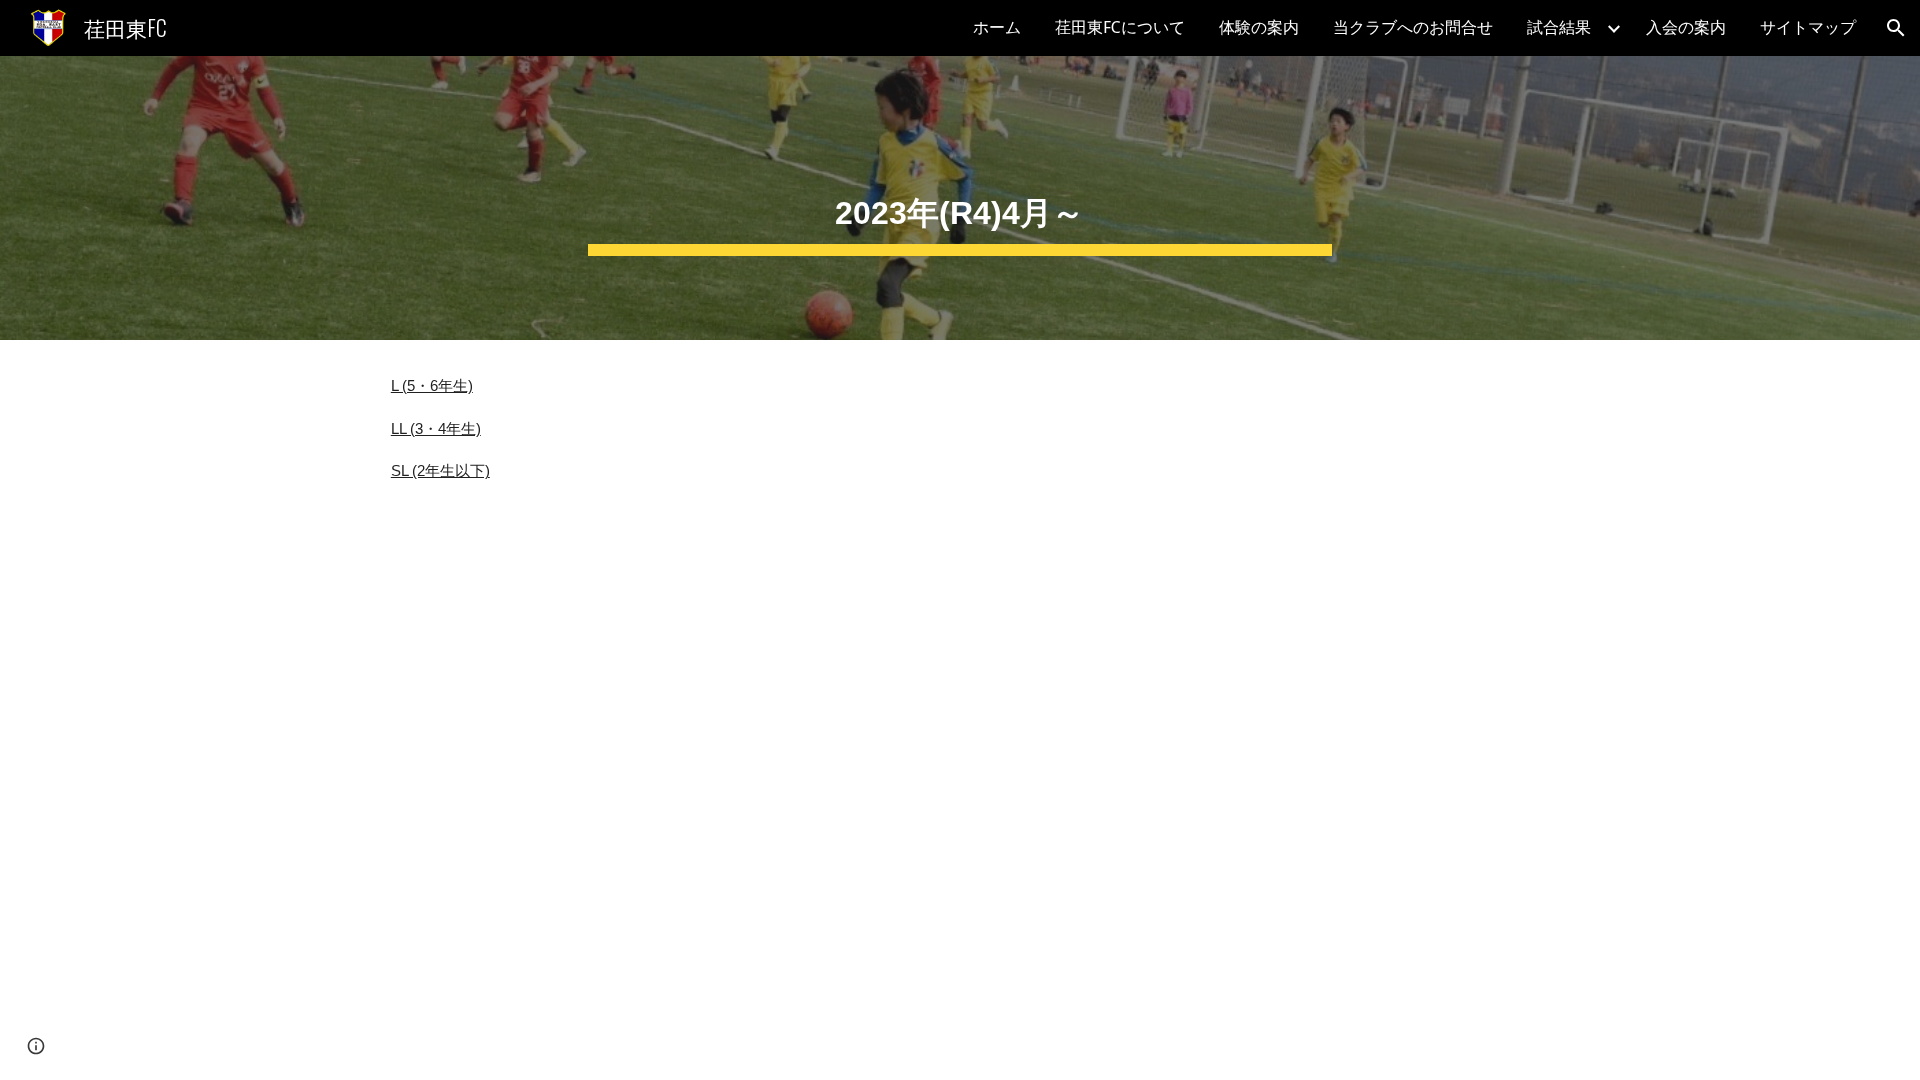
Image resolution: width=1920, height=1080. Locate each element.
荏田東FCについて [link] (1120, 27)
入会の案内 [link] (1686, 27)
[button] (1896, 28)
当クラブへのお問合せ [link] (1413, 27)
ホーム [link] (997, 27)
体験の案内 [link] (1259, 27)
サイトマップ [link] (1808, 27)
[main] (960, 198)
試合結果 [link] (1559, 27)
